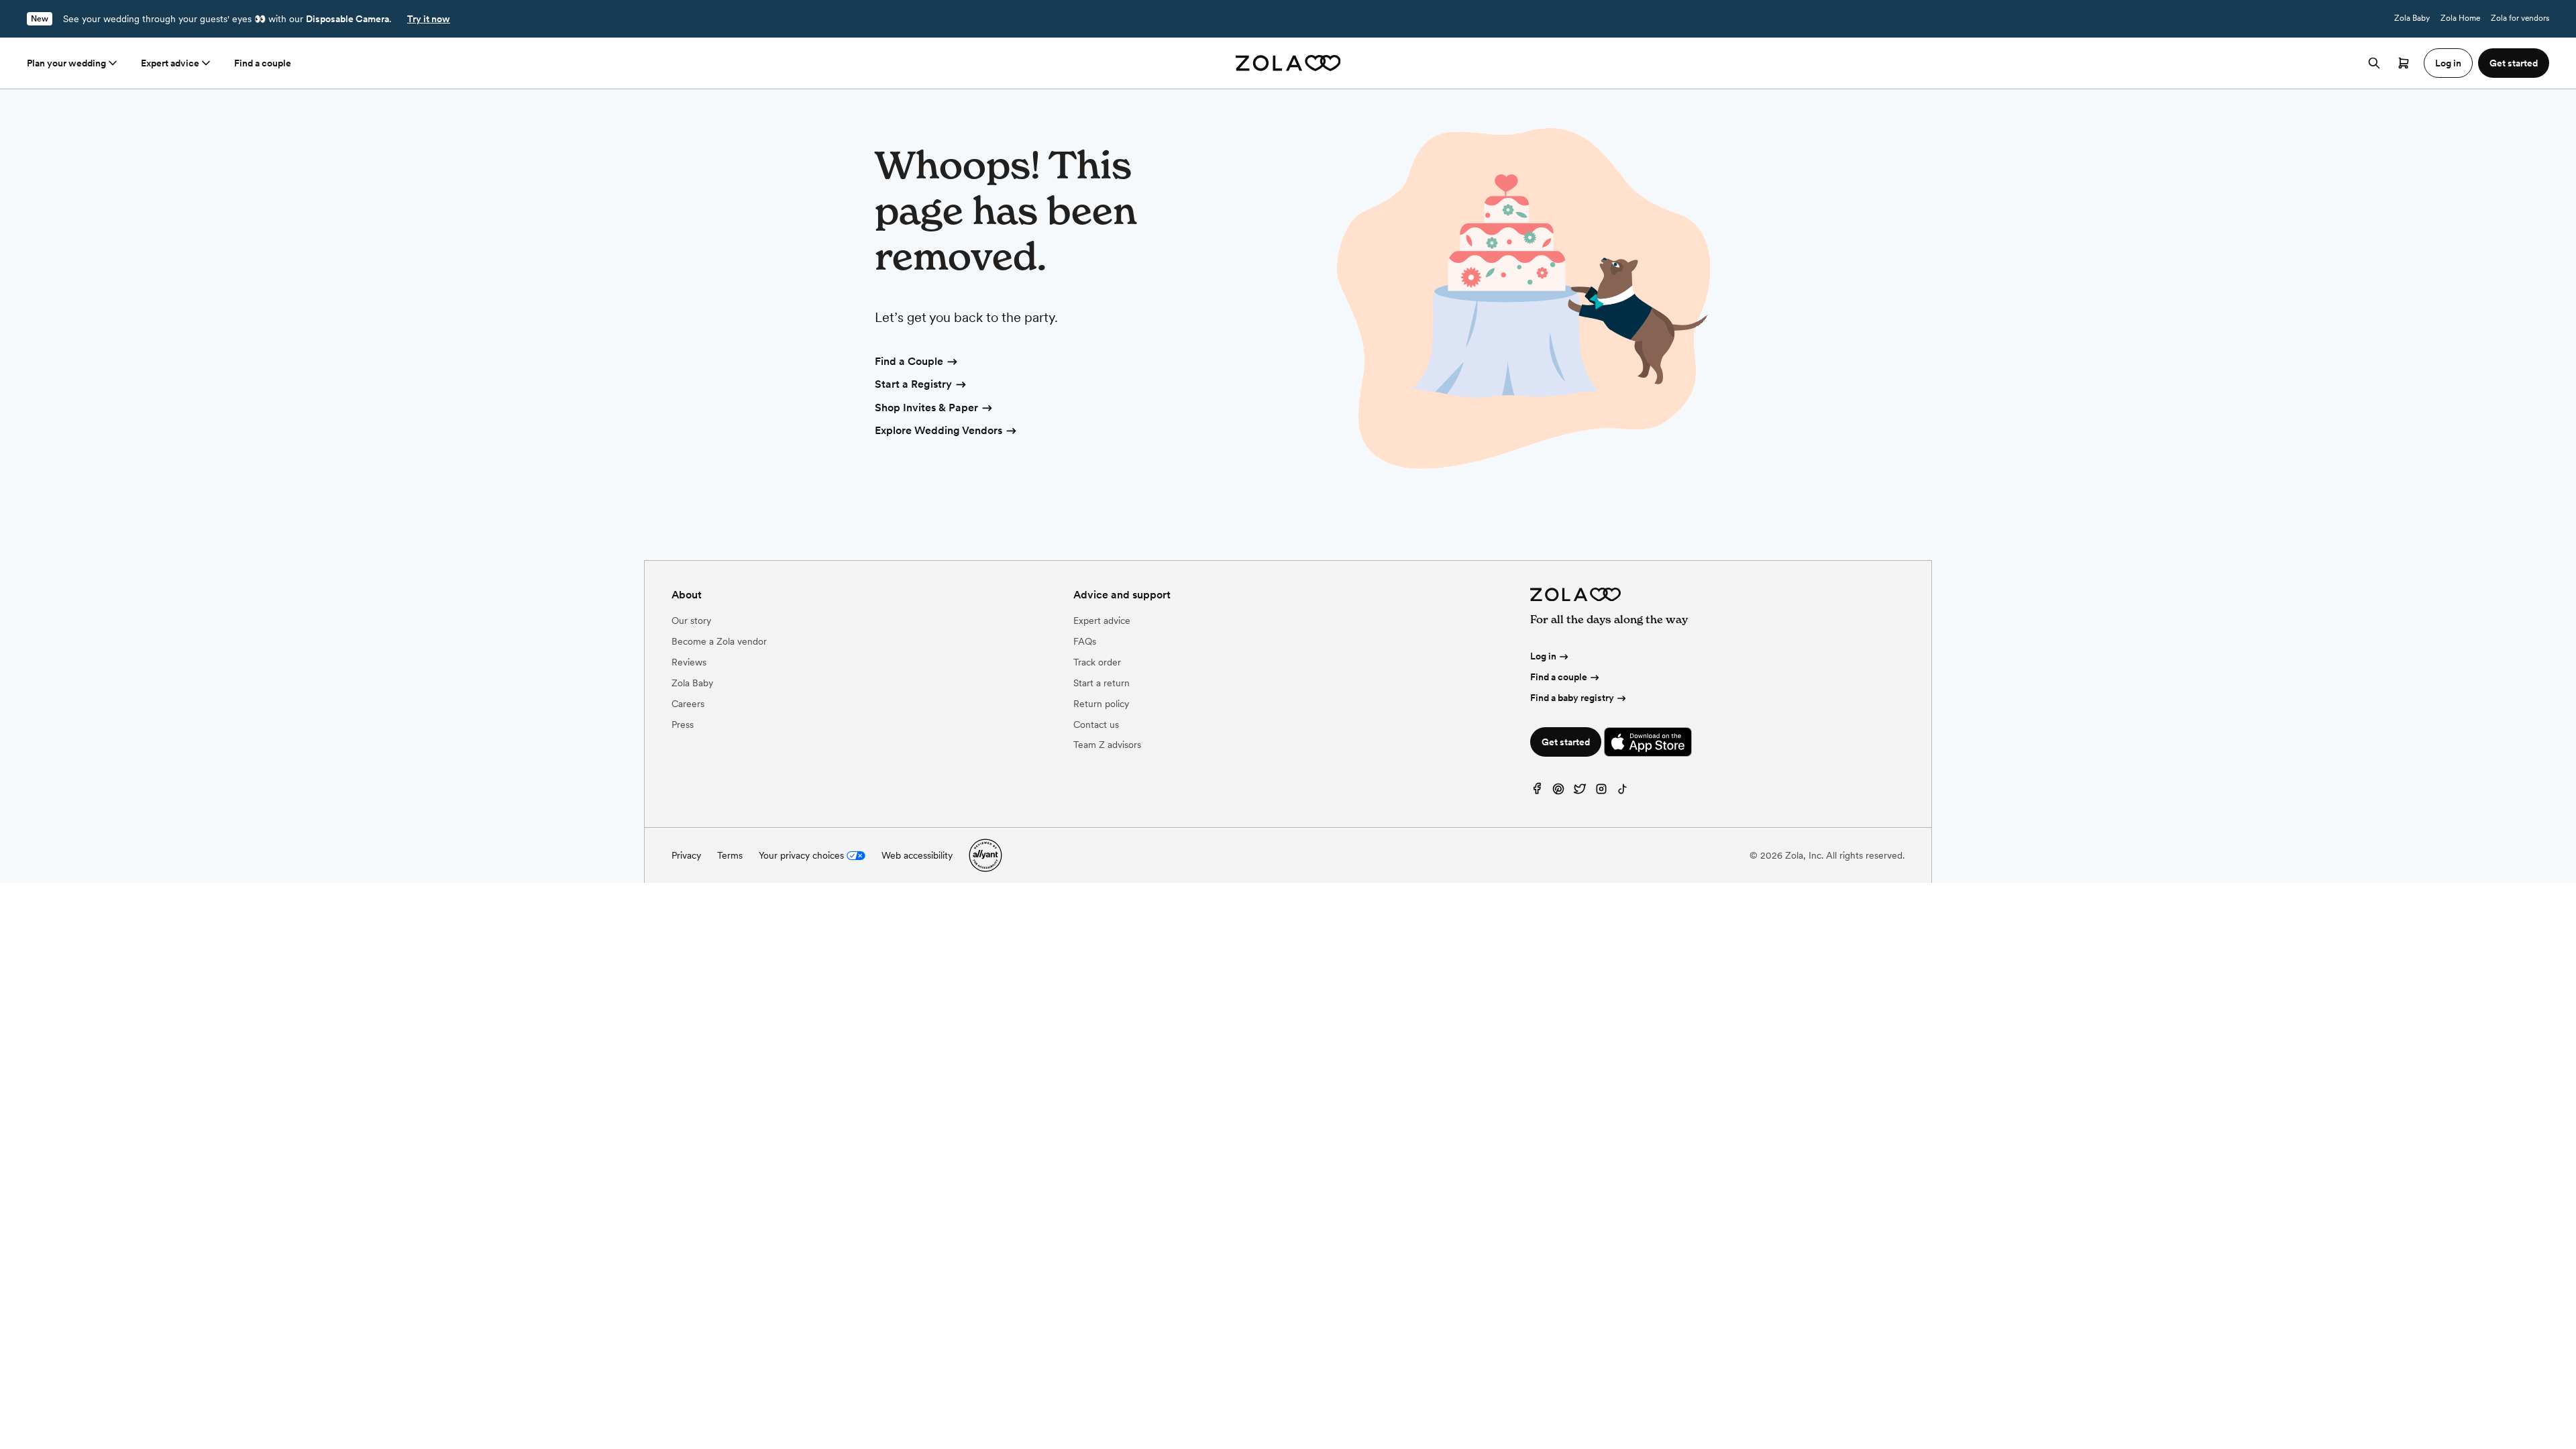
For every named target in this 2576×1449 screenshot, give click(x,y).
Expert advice (170, 63)
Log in (1543, 656)
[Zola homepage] (1288, 63)
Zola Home (2460, 18)
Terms (730, 855)
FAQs (1085, 641)
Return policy (1101, 704)
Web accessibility (917, 855)
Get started (1566, 742)
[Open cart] (2404, 63)
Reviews (689, 662)
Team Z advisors (1107, 745)
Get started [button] (2514, 63)
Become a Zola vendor (719, 641)
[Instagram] (1601, 792)
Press (683, 724)
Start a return (1102, 683)
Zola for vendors (2520, 18)
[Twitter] (1580, 792)
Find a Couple (909, 361)
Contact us (1096, 724)
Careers (688, 704)
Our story (691, 621)
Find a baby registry (1572, 698)
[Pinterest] (1558, 792)
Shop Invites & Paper (926, 408)
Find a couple (263, 63)
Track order (1097, 662)
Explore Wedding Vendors (938, 430)
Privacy (686, 855)
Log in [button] (2448, 63)
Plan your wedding (66, 63)
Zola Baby (2412, 18)
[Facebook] (1537, 792)
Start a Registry (913, 384)
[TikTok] (1623, 792)
